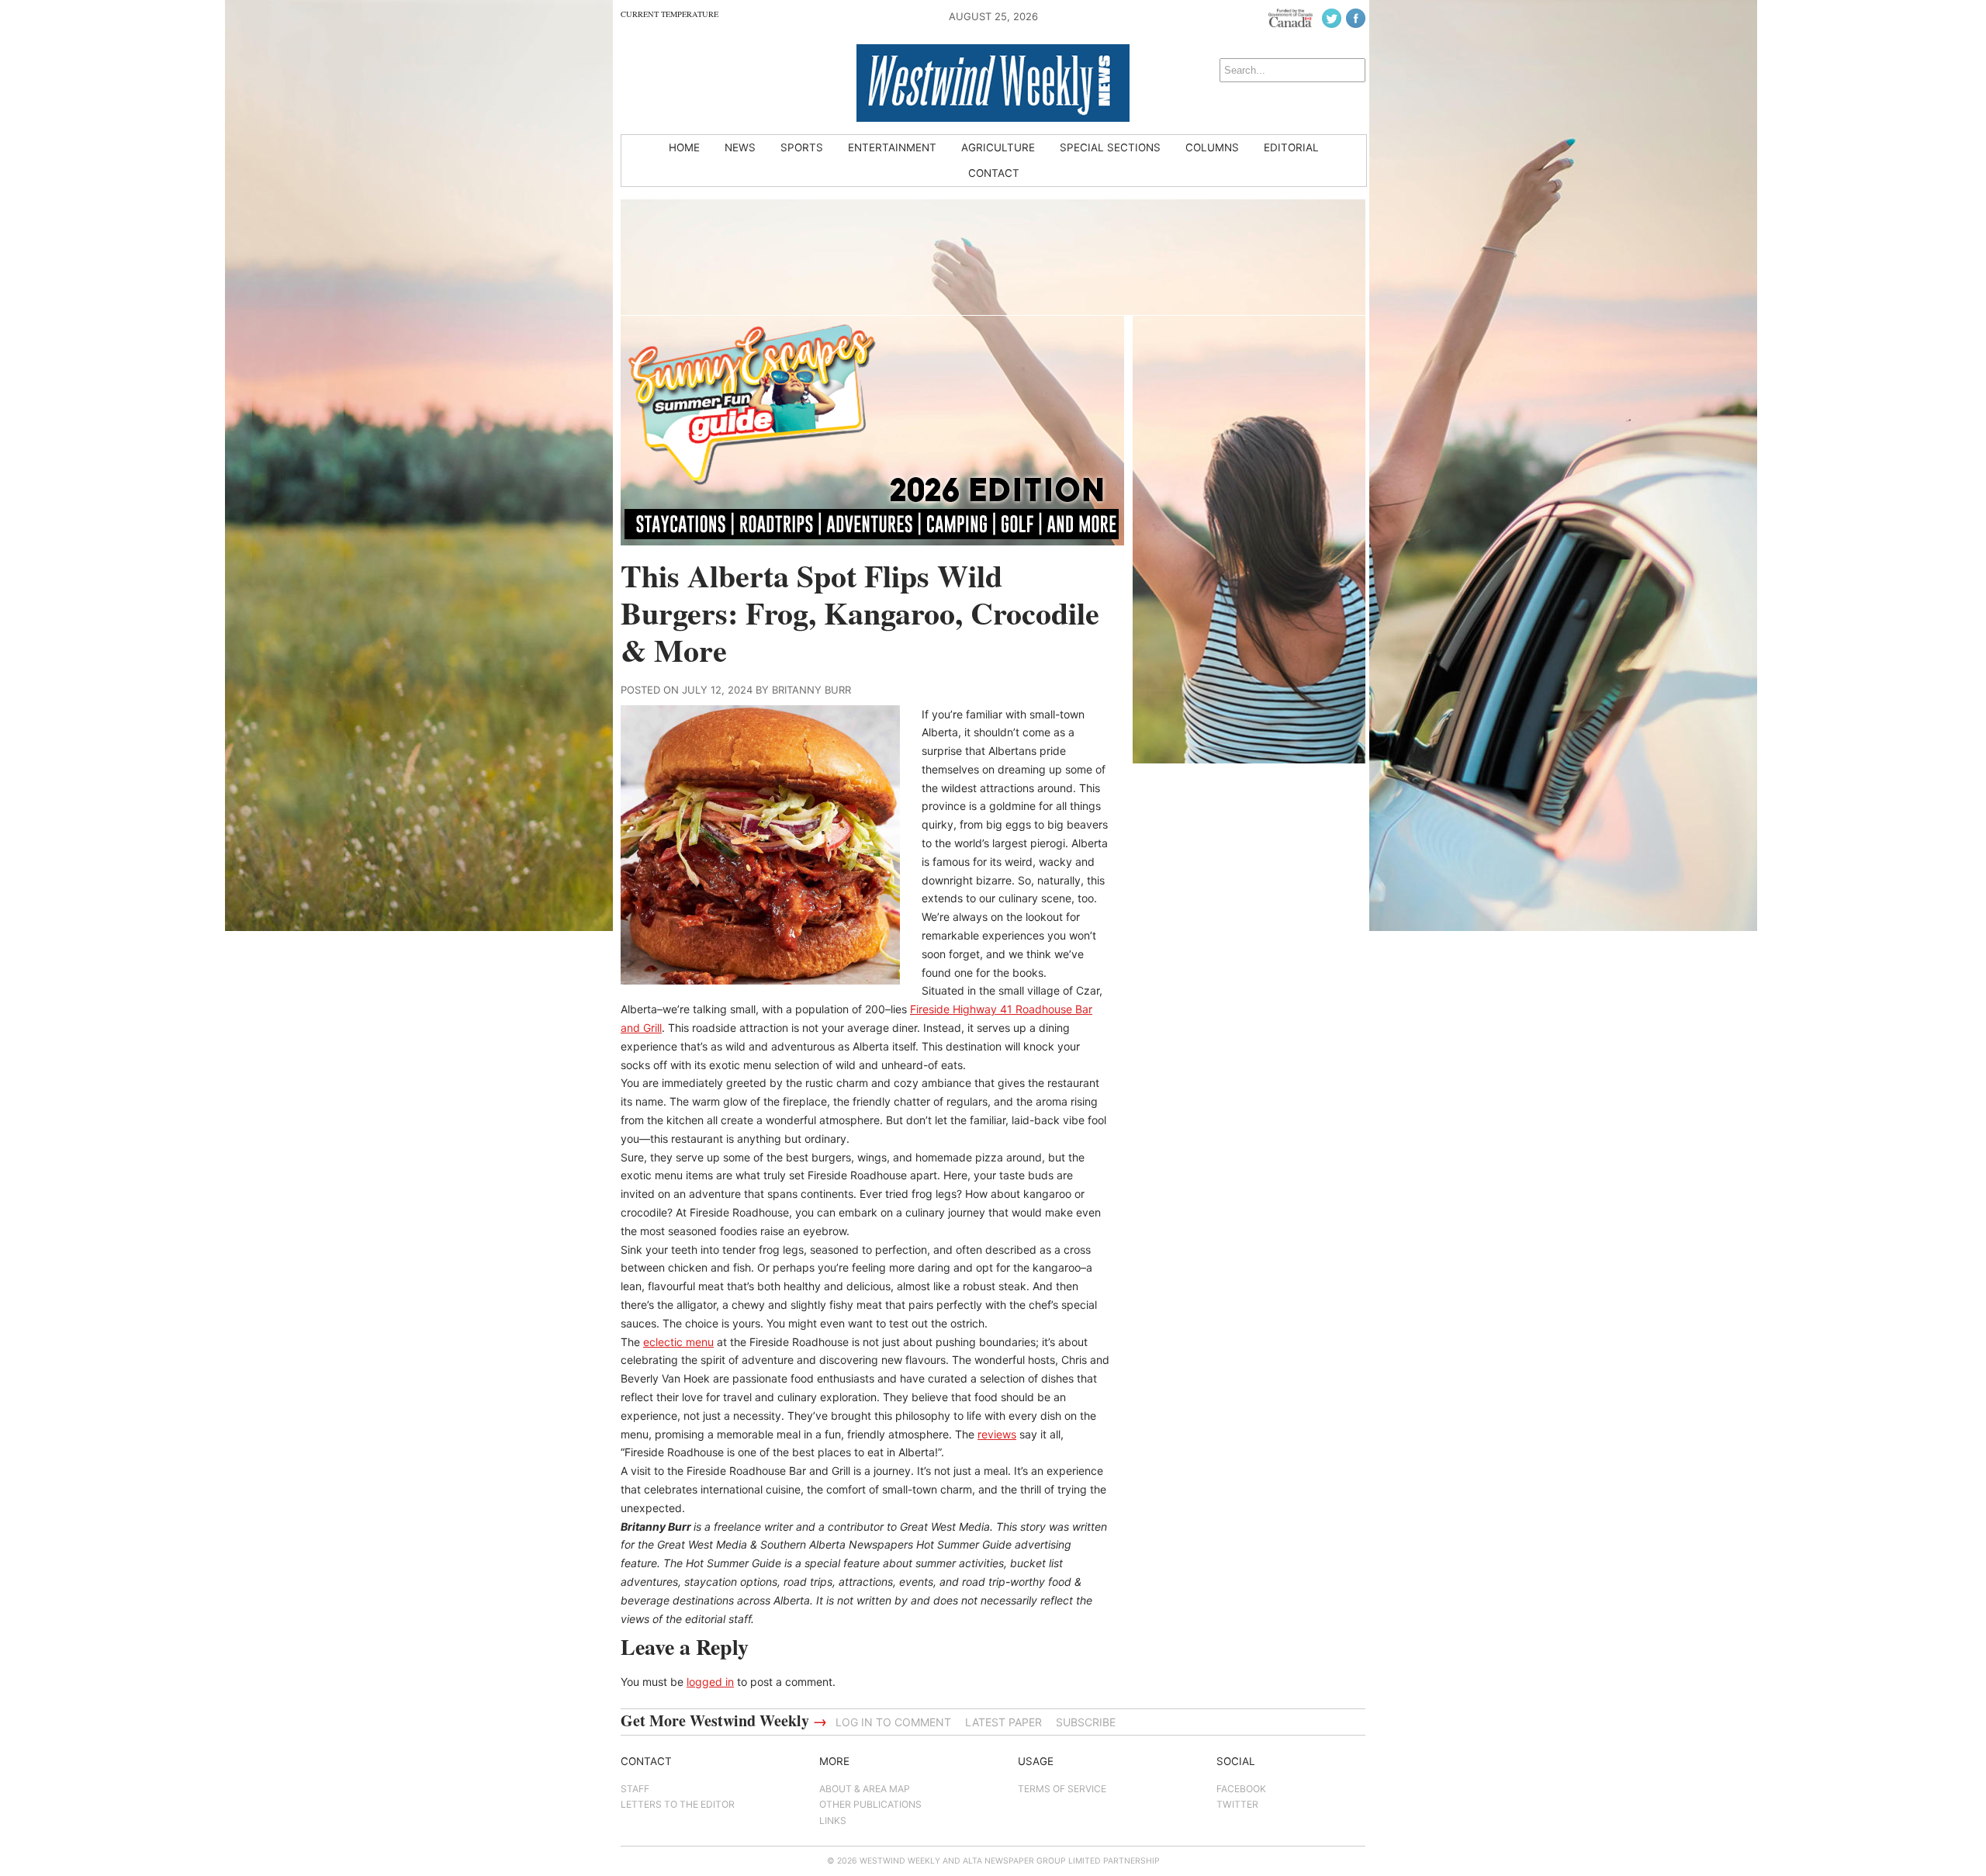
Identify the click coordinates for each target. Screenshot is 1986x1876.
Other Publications (870, 1804)
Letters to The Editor (678, 1804)
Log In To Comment (893, 1722)
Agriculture (998, 147)
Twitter (1237, 1804)
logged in (710, 1682)
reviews (997, 1434)
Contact (994, 173)
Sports (802, 147)
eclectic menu (678, 1342)
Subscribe (1086, 1722)
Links (833, 1821)
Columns (1212, 147)
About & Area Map (865, 1789)
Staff (635, 1789)
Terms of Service (1062, 1789)
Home (684, 147)
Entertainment (892, 147)
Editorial (1291, 147)
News (740, 147)
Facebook (1241, 1789)
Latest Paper (1003, 1722)
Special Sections (1110, 147)
